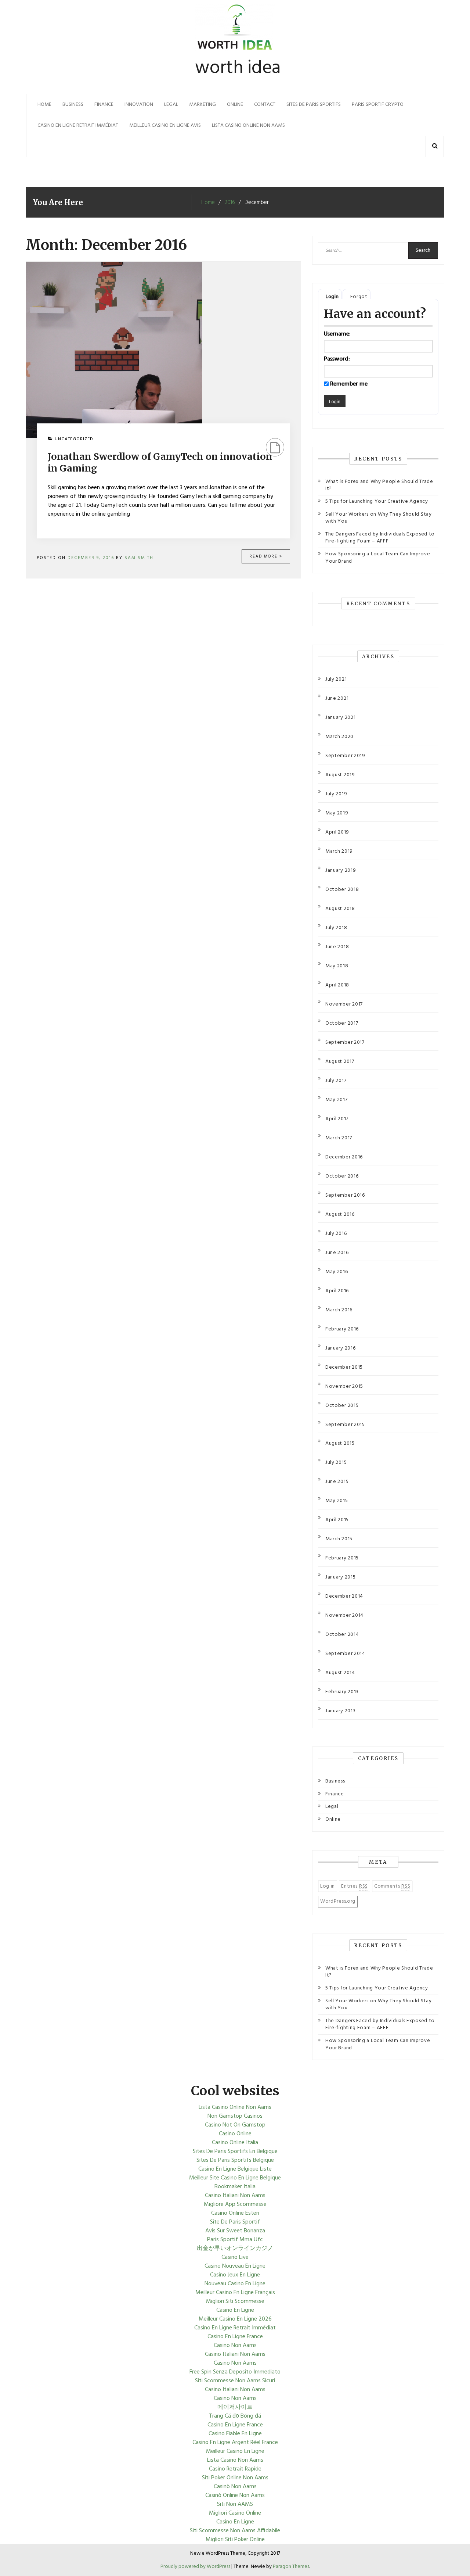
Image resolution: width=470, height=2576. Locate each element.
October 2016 (342, 1176)
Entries (355, 1886)
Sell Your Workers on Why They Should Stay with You (379, 518)
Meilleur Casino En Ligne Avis (165, 126)
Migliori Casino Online (235, 2513)
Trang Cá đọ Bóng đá (235, 2416)
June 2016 (337, 1253)
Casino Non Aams (235, 2346)
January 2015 (340, 1577)
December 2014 (344, 1596)
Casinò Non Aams (235, 2487)
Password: (337, 359)
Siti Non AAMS (235, 2504)
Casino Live (235, 2257)
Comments (392, 1886)
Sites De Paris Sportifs (314, 105)
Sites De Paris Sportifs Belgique (235, 2160)
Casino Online (235, 2134)
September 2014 (345, 1654)
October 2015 (342, 1406)
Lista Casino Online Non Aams (248, 126)
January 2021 (340, 718)
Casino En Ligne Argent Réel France (235, 2443)
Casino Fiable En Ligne (235, 2434)
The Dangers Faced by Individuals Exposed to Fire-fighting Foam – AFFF (380, 538)
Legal (171, 105)
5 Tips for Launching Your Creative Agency (377, 501)
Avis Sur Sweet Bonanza (235, 2231)
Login (332, 297)
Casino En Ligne (235, 2310)
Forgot (359, 297)
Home (44, 105)
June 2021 (337, 698)
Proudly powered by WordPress (196, 2567)
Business (73, 105)
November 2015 (344, 1386)
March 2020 (339, 737)
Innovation (139, 105)
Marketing (203, 105)
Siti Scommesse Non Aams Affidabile (235, 2531)
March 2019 (339, 851)
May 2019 (337, 813)
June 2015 (337, 1482)
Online (235, 105)
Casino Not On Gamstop (235, 2125)
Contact (265, 105)
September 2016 (345, 1195)
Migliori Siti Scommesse (235, 2301)
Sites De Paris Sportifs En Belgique (235, 2152)
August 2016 (340, 1214)
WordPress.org (338, 1901)
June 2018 (337, 947)
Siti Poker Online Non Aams (235, 2478)
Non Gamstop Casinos (235, 2116)
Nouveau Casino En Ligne (235, 2284)
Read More (264, 556)
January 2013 (340, 1711)
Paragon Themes (291, 2567)
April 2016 (337, 1291)
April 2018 (337, 985)
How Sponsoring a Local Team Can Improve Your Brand (378, 558)
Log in (328, 1886)
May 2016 (337, 1272)
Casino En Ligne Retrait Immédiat (78, 126)
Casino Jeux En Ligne (235, 2275)
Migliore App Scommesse (235, 2204)
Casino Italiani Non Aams (235, 2196)
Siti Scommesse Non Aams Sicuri (235, 2381)
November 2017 (344, 1004)
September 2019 (345, 756)
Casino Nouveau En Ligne (235, 2266)
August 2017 (340, 1062)
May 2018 (337, 966)
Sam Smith (139, 558)
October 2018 (342, 890)
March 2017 (339, 1138)
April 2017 (337, 1119)
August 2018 (340, 909)
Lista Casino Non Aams (235, 2460)
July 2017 (336, 1081)
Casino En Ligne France (235, 2337)
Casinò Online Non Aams (235, 2496)
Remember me (349, 384)
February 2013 (342, 1692)
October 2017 (342, 1023)
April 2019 (337, 832)
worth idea (238, 68)
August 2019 (340, 775)
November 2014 (344, 1615)
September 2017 (345, 1042)
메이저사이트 (235, 2407)
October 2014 (342, 1635)
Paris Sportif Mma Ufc (235, 2240)
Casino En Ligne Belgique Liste (235, 2169)
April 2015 (337, 1520)
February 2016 (342, 1329)
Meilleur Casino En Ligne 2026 (235, 2319)
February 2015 (342, 1558)
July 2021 (336, 679)
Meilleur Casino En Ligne (235, 2451)
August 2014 (340, 1673)
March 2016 (339, 1310)
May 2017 (337, 1100)
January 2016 (340, 1348)
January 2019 (341, 870)
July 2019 (336, 794)
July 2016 (336, 1234)
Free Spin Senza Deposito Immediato (235, 2372)
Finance (104, 105)
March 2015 (339, 1539)
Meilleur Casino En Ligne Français (235, 2293)
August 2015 (340, 1443)
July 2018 (336, 928)
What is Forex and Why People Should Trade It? (379, 485)
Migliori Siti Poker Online (235, 2540)
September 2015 (345, 1425)
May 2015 (337, 1501)
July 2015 (336, 1463)
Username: (337, 334)
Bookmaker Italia (235, 2187)
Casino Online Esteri (235, 2213)
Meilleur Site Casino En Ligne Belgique (235, 2178)
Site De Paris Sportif (235, 2222)
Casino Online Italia (235, 2143)
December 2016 (344, 1157)
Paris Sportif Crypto (378, 105)
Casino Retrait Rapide (235, 2469)
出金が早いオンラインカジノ (235, 2249)
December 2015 (344, 1367)
